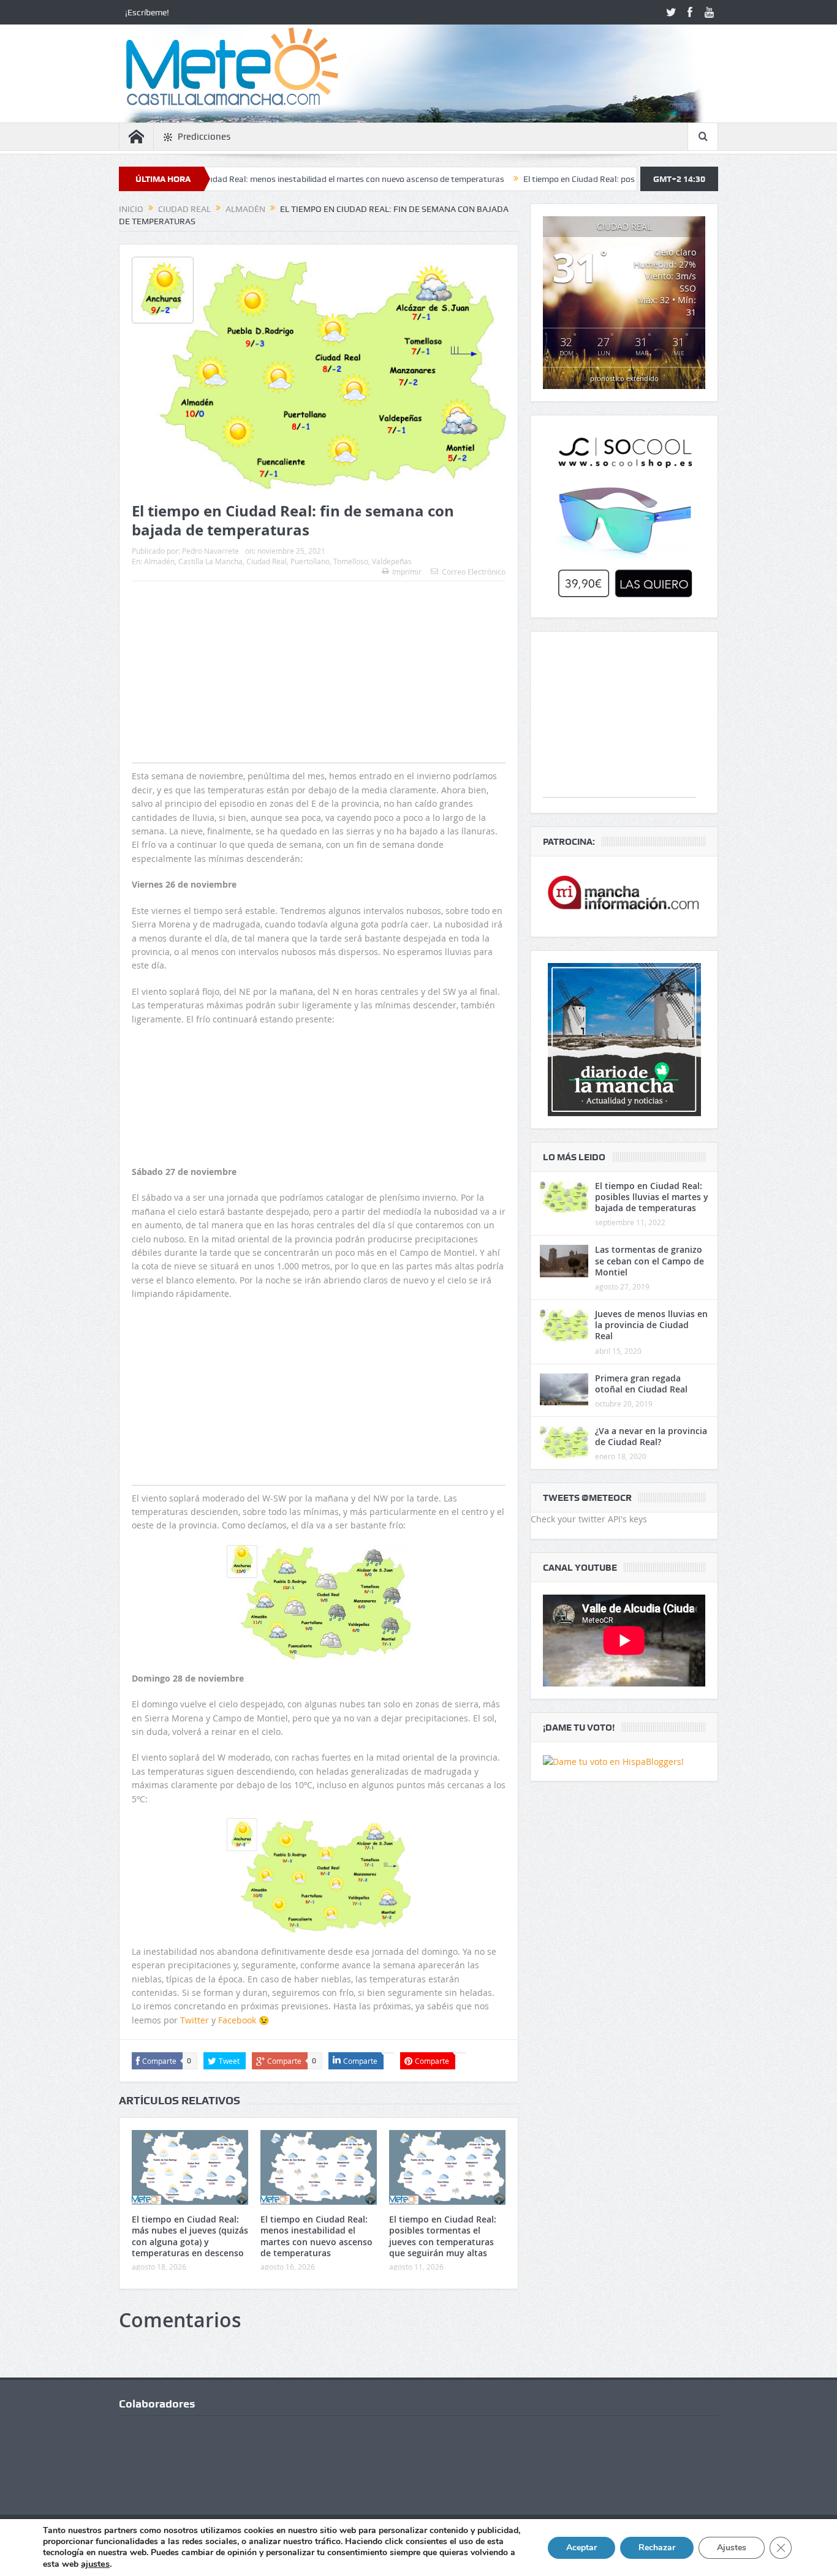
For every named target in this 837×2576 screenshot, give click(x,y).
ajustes (95, 2564)
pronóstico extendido (624, 378)
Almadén (159, 561)
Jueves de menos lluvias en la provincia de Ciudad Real (651, 1325)
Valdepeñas (392, 561)
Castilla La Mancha (210, 561)
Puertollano (310, 561)
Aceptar (581, 2548)
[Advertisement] (319, 696)
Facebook (238, 2020)
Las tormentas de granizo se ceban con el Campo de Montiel (650, 1260)
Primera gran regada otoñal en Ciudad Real (641, 1384)
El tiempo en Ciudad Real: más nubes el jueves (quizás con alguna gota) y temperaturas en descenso (190, 2236)
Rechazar (657, 2548)
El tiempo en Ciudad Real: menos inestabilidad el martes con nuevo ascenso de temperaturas (243, 179)
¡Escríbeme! (147, 12)
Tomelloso (351, 561)
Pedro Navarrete (210, 551)
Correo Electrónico (474, 572)
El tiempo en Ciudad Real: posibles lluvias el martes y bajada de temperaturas (652, 1197)
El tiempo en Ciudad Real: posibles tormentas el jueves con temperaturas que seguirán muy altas (621, 179)
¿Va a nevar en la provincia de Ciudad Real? (651, 1436)
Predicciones (204, 137)
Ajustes (732, 2548)
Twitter (195, 2020)
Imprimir (407, 572)
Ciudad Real (267, 561)
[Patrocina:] (624, 897)
